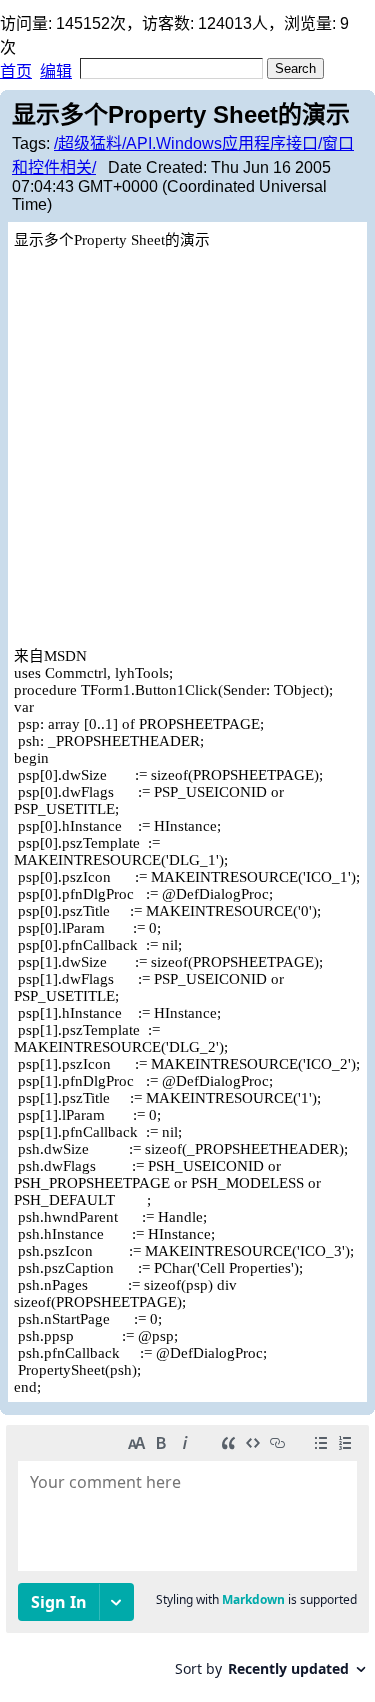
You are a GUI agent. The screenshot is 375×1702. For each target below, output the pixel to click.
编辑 (56, 71)
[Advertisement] (187, 446)
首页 (16, 71)
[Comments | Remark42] (187, 1558)
